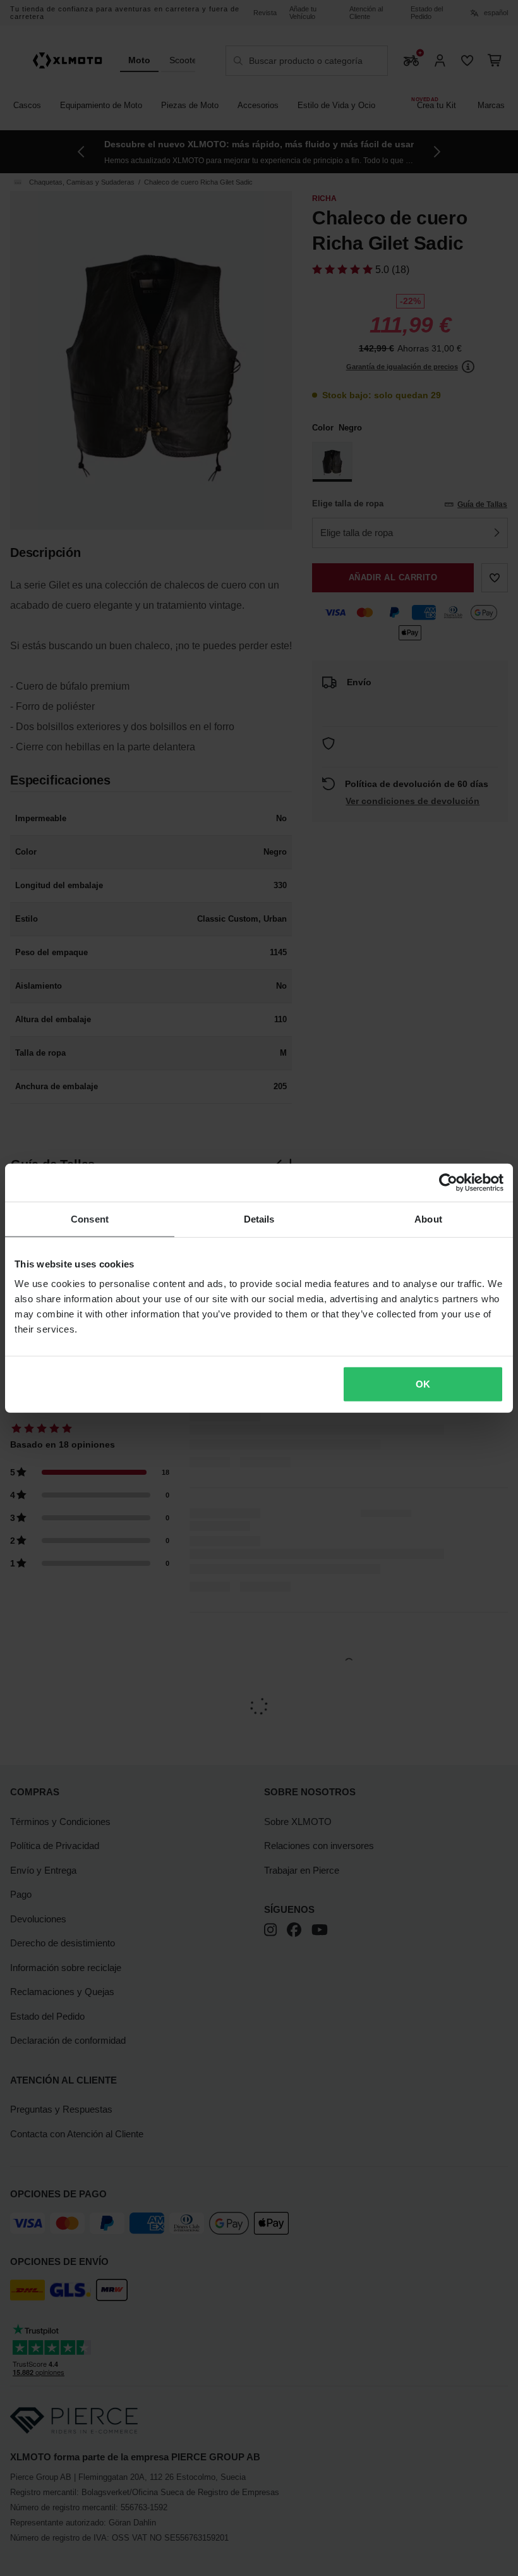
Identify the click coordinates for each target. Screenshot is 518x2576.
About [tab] (428, 1218)
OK (423, 1384)
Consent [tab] (90, 1218)
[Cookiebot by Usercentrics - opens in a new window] (448, 1182)
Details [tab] (259, 1218)
